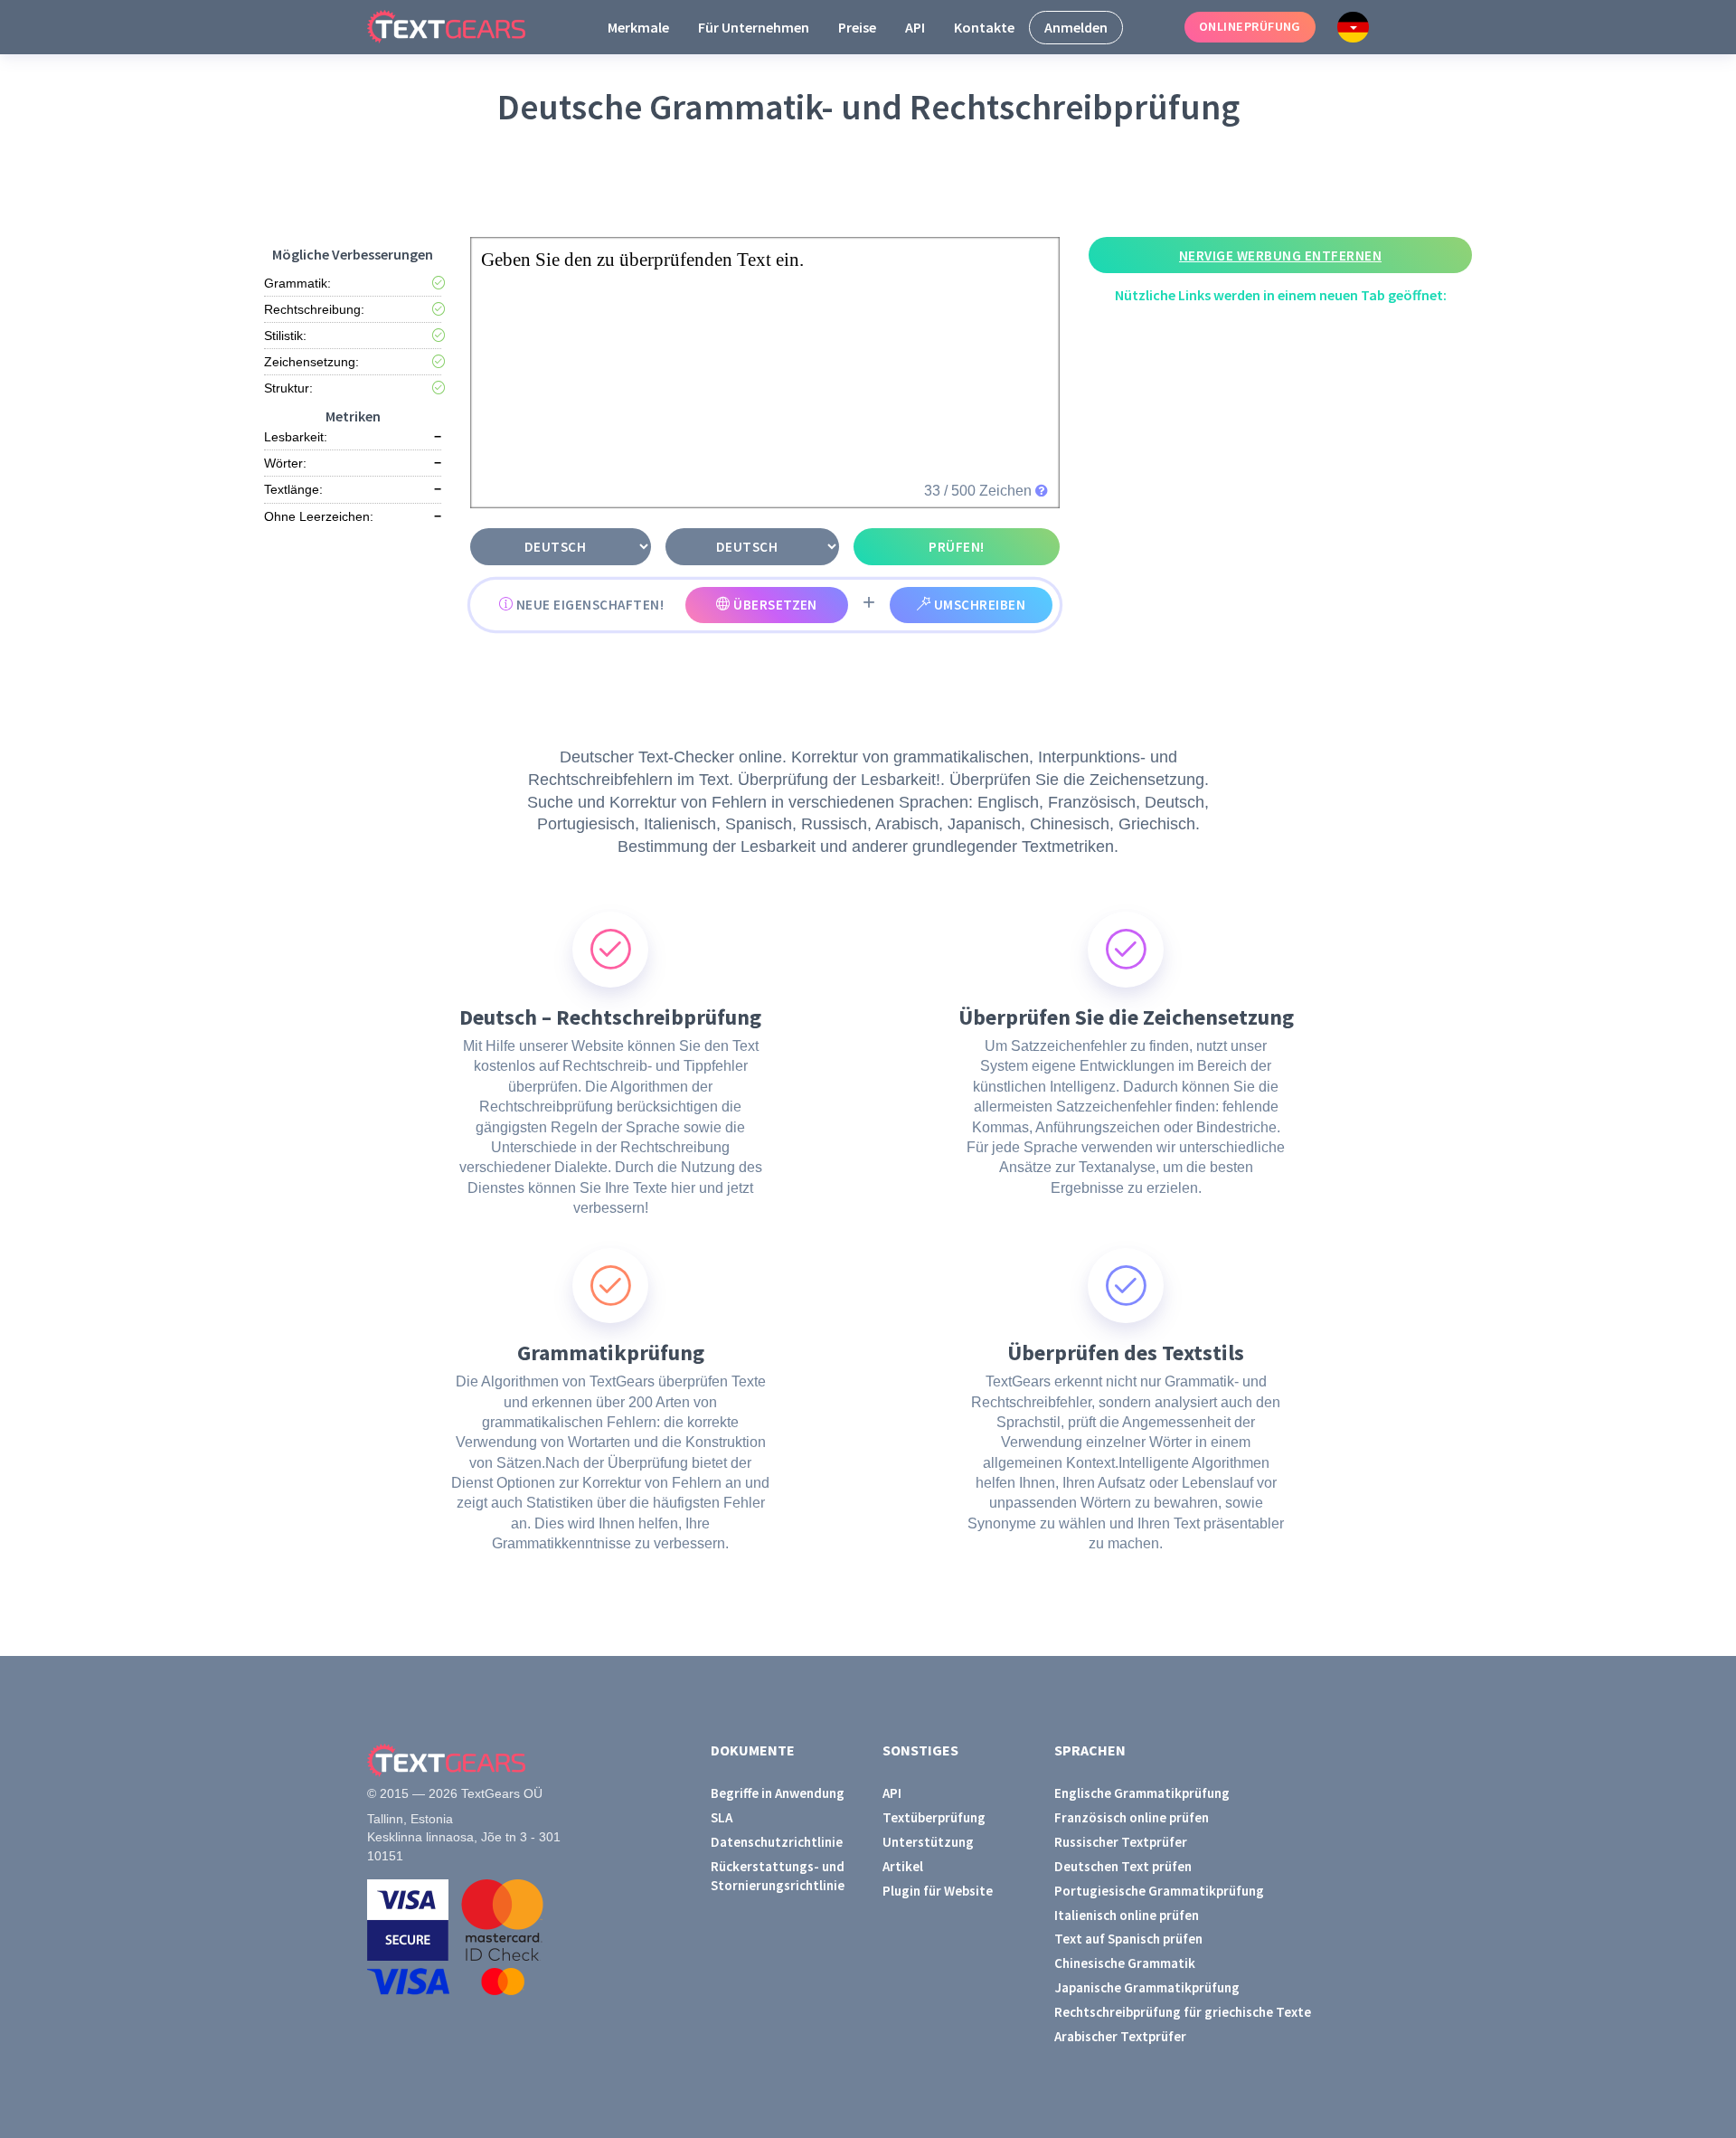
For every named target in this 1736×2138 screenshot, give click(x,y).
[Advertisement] (872, 182)
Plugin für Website (938, 1891)
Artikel (903, 1866)
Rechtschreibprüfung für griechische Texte (1183, 2012)
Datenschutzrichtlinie (777, 1842)
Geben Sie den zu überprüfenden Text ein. (642, 259)
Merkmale (638, 27)
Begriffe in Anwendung (778, 1793)
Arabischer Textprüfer (1120, 2036)
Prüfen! (956, 547)
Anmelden (1076, 27)
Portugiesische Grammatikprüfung (1159, 1891)
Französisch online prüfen (1132, 1817)
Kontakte (984, 27)
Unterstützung (928, 1842)
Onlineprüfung (1250, 26)
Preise (857, 27)
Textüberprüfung (934, 1817)
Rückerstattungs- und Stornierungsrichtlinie (778, 1876)
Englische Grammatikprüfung (1142, 1793)
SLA (722, 1817)
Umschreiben (978, 605)
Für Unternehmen (754, 27)
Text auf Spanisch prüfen (1128, 1939)
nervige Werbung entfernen (1280, 255)
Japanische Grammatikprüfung (1147, 1987)
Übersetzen (774, 605)
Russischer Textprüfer (1121, 1842)
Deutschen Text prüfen (1123, 1866)
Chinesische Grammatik (1125, 1963)
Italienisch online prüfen (1127, 1915)
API (915, 27)
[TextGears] (461, 27)
